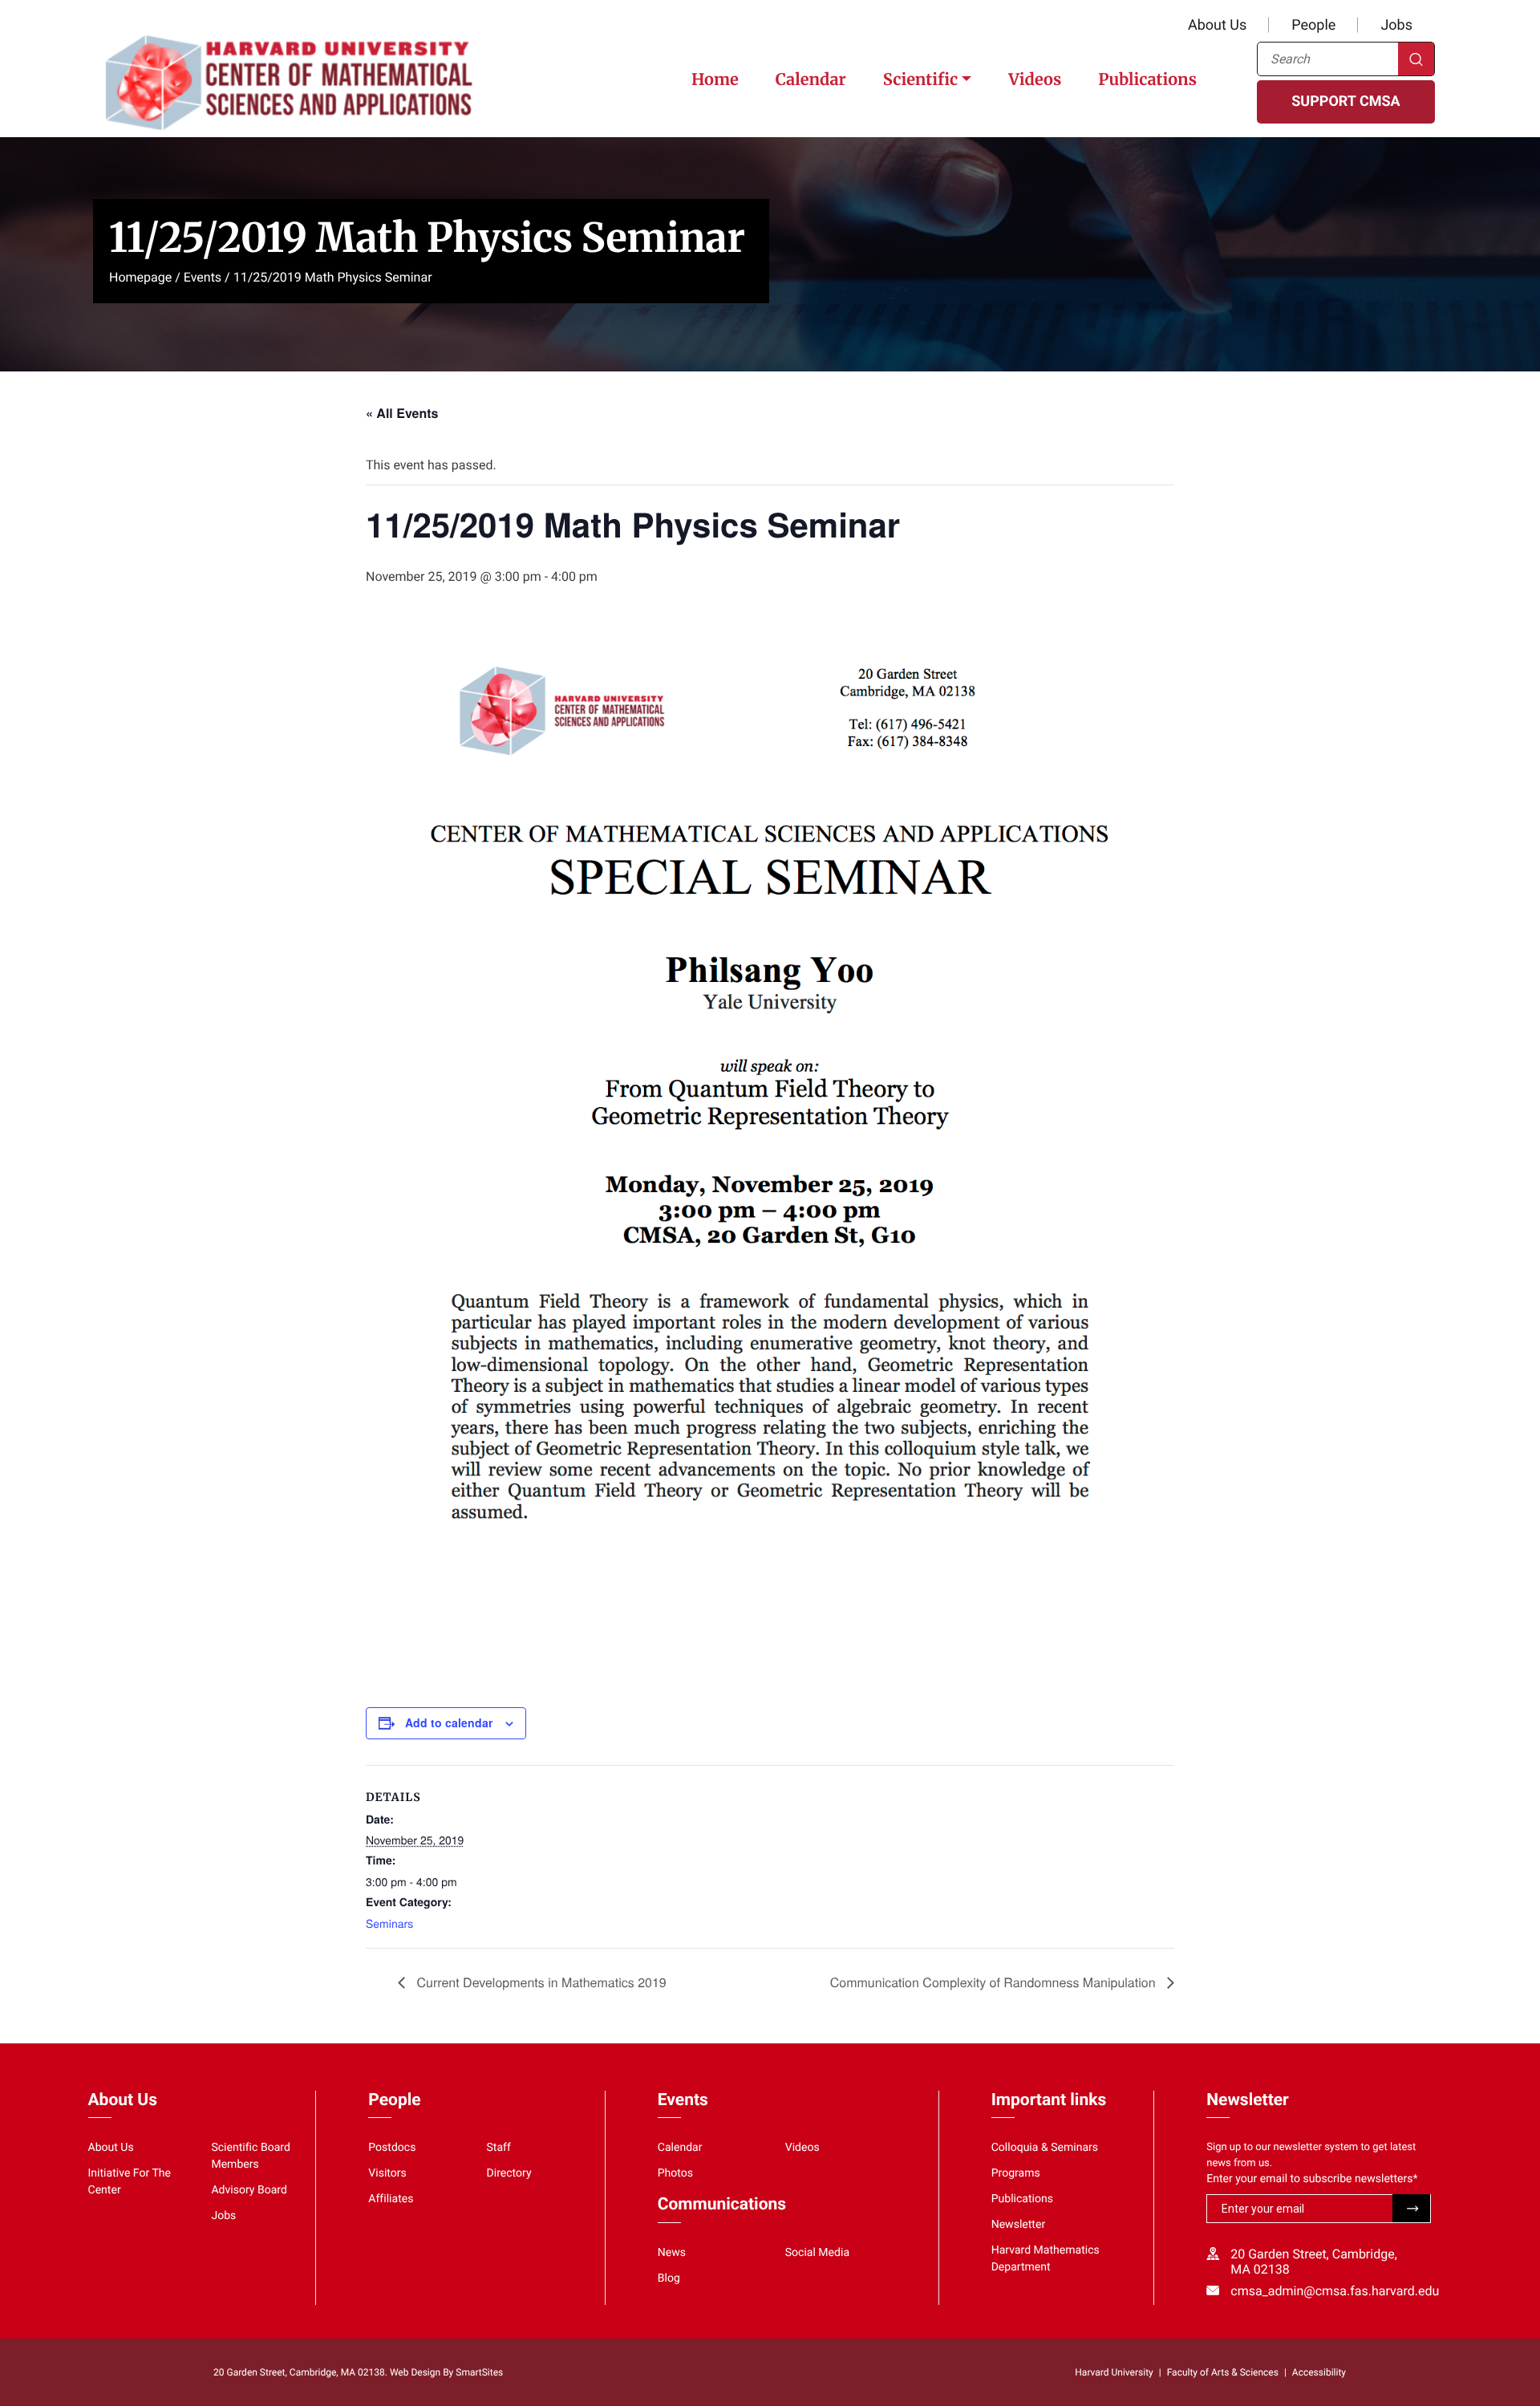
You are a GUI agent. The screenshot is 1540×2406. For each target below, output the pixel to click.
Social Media (817, 2253)
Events (203, 277)
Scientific (920, 80)
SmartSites (479, 2372)
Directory (509, 2173)
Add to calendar (449, 1722)
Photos (675, 2173)
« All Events (402, 413)
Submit (1411, 2208)
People (1313, 25)
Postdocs (392, 2148)
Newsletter (1019, 2225)
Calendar (811, 80)
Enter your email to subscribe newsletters (1312, 2179)
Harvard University (1114, 2372)
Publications (1147, 80)
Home (715, 80)
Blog (669, 2278)
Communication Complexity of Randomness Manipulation (995, 1982)
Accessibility (1319, 2372)
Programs (1016, 2173)
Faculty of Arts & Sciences (1223, 2372)
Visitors (387, 2173)
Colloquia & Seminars (1045, 2148)
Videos (1035, 80)
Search (1416, 59)
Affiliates (391, 2199)
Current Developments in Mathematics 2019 (540, 1982)
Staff (499, 2148)
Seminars (389, 1923)
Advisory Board (249, 2190)
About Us (1217, 25)
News (672, 2253)
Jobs (1396, 25)
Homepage (140, 277)
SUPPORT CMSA (1345, 101)
